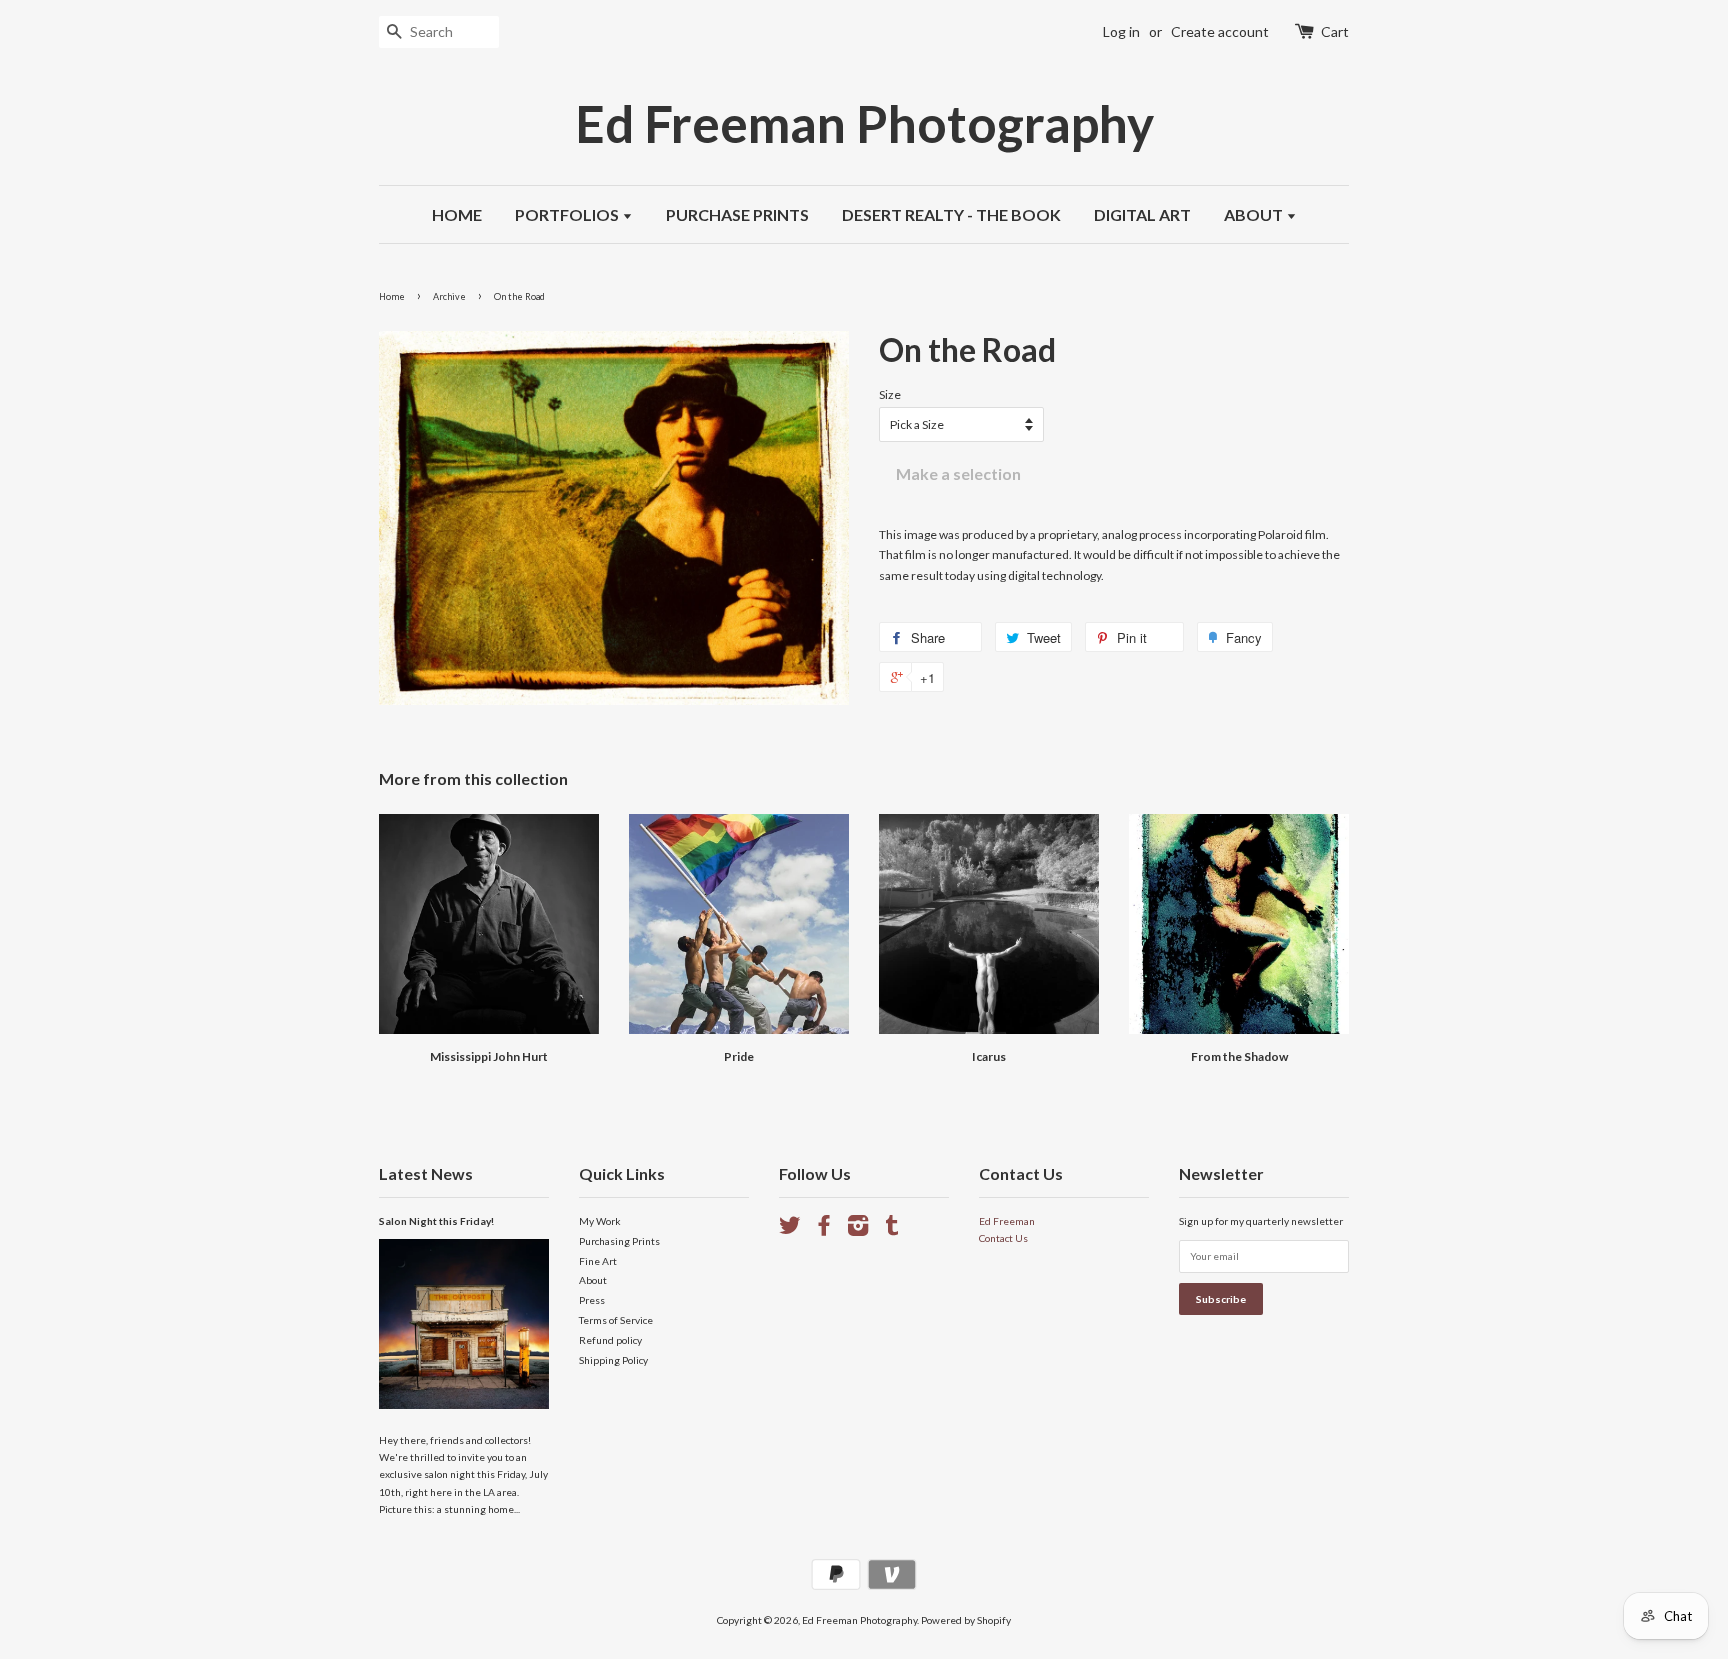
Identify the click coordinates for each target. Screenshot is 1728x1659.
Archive (449, 296)
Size (890, 394)
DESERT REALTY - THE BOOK (951, 214)
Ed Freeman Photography (864, 123)
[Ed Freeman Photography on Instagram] (858, 1230)
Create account (1220, 31)
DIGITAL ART (1142, 214)
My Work (600, 1221)
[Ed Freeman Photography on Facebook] (824, 1230)
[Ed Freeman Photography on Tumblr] (892, 1230)
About (593, 1280)
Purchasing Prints (619, 1241)
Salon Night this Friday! (436, 1221)
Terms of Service (616, 1320)
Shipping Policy (613, 1360)
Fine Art (598, 1261)
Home (392, 296)
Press (592, 1300)
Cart (1335, 31)
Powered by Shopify (966, 1620)
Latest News (426, 1173)
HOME (457, 214)
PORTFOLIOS (568, 214)
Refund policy (610, 1340)
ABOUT (1255, 214)
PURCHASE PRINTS (737, 214)
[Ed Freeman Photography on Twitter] (790, 1230)
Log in (1121, 31)
